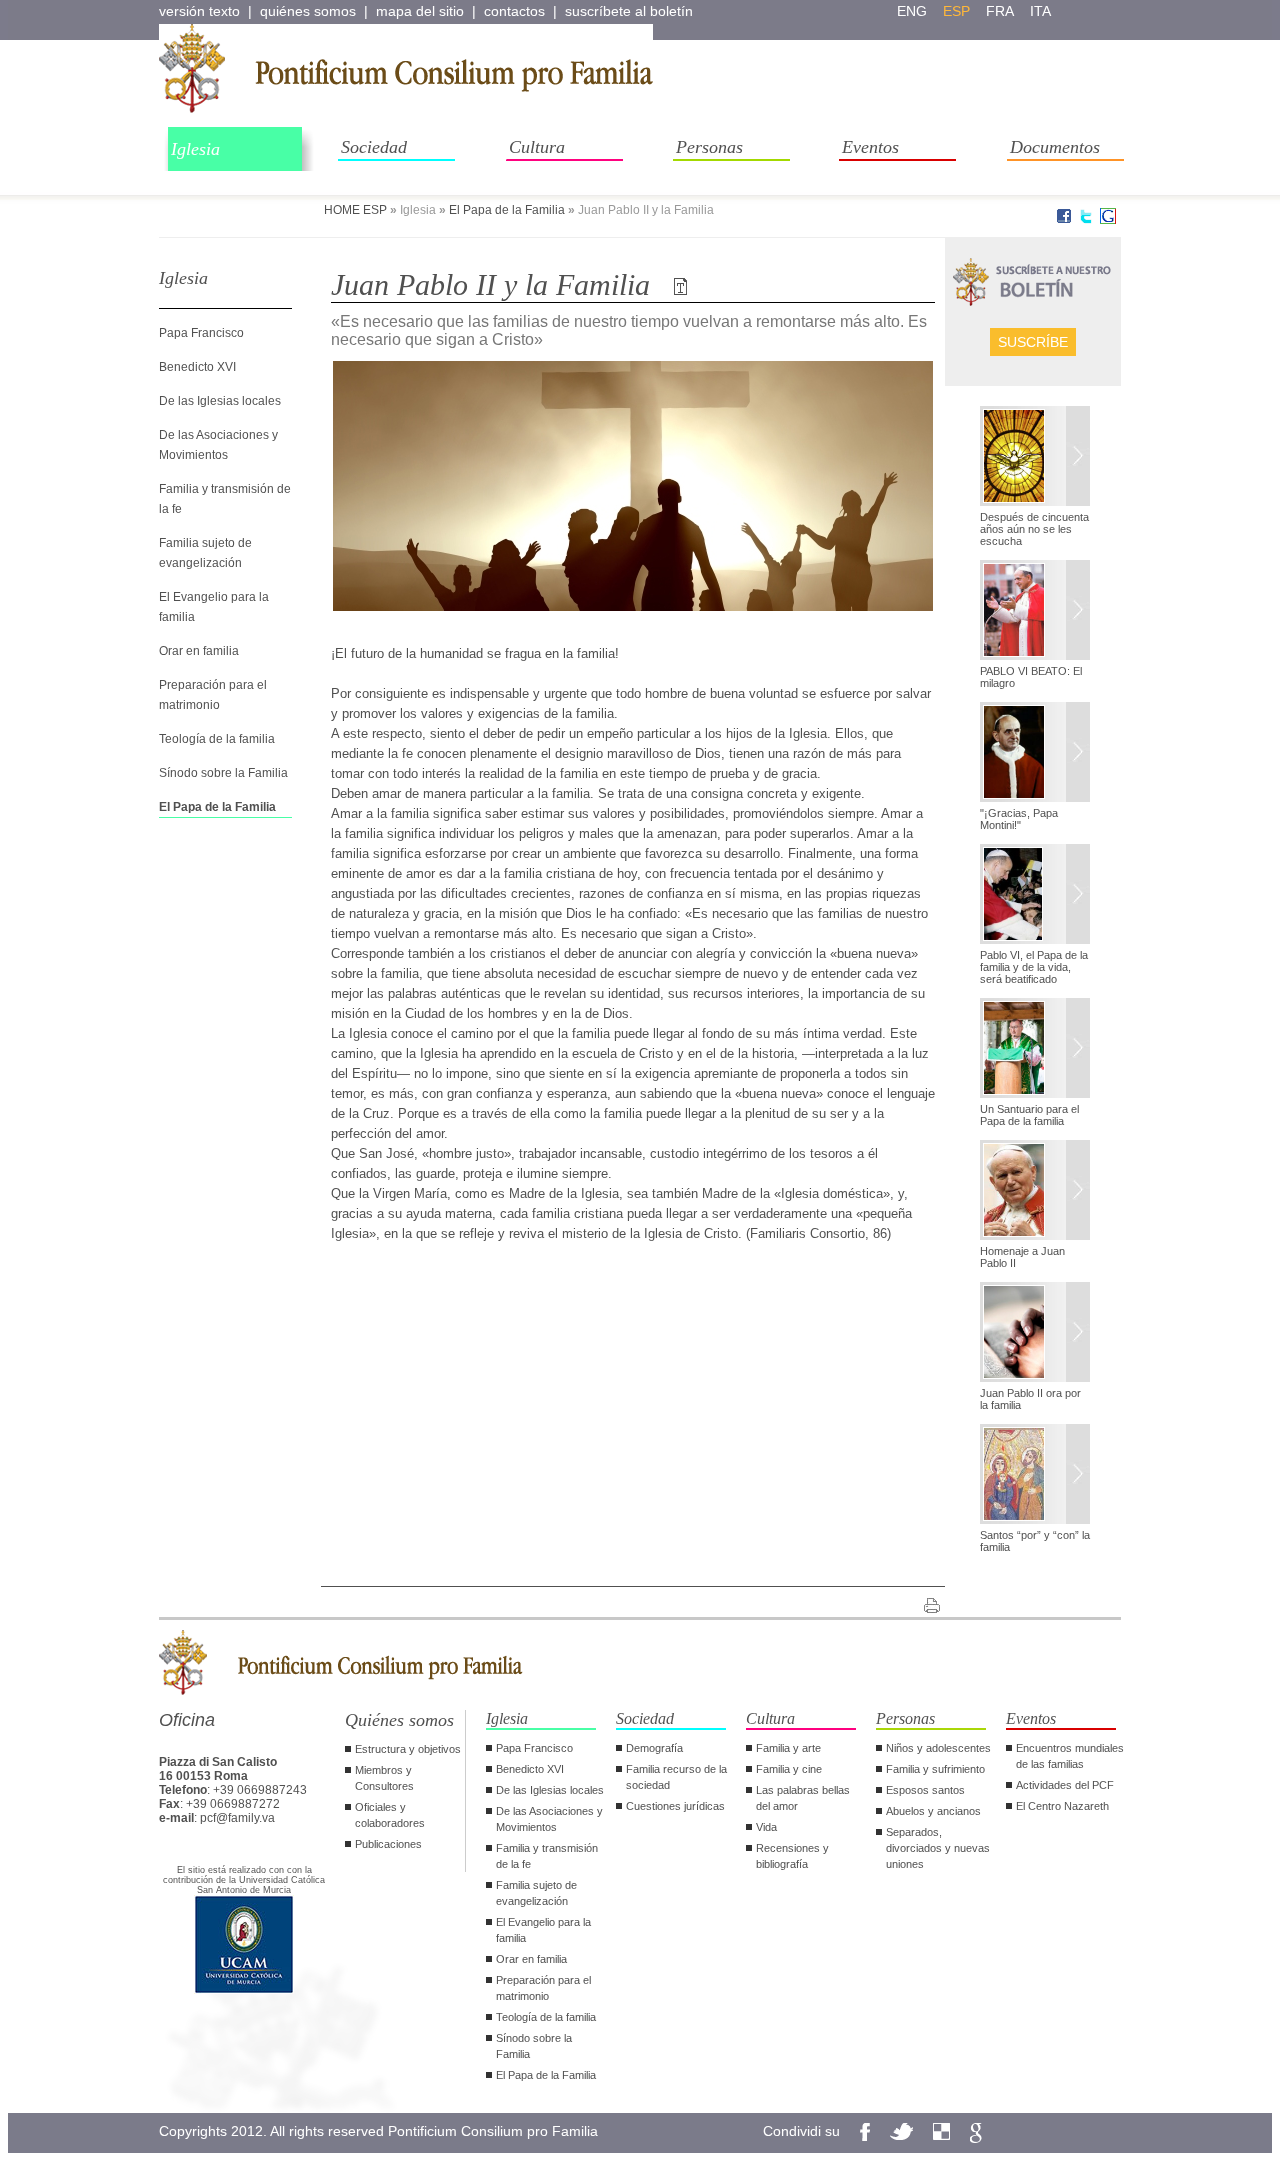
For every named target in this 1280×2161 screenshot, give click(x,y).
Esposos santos (925, 1790)
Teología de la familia (217, 739)
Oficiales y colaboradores (390, 1815)
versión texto (199, 11)
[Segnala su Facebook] (1064, 220)
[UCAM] (244, 1991)
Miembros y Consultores (384, 1778)
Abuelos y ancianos (933, 1811)
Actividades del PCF (1065, 1785)
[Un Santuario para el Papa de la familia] (1035, 1050)
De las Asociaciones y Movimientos (549, 1819)
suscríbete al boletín (629, 11)
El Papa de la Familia (507, 210)
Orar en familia (199, 651)
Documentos (1055, 147)
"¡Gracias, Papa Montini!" (1019, 819)
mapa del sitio (420, 11)
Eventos (870, 147)
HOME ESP (355, 210)
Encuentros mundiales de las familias (1070, 1756)
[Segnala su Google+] (1108, 220)
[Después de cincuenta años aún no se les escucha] (1035, 458)
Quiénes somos (399, 1720)
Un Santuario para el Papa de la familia (1029, 1115)
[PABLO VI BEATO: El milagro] (1035, 612)
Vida (766, 1827)
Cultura (537, 147)
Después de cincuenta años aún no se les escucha (1034, 529)
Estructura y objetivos (408, 1749)
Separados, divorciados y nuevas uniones (938, 1848)
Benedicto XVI (197, 367)
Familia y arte (788, 1748)
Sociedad (374, 147)
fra (1000, 11)
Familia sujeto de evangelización (536, 1893)
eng (912, 11)
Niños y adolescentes (938, 1748)
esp (956, 11)
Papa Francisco (201, 333)
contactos (514, 11)
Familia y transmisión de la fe (547, 1856)
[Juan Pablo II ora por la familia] (1035, 1334)
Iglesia (195, 149)
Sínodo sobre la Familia (223, 773)
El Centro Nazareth (1062, 1806)
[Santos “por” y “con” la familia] (1035, 1476)
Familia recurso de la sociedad (676, 1777)
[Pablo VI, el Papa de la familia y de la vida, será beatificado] (1035, 896)
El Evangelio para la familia (543, 1930)
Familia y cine (789, 1769)
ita (1040, 11)
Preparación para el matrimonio (543, 1988)
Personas (709, 147)
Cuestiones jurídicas (675, 1806)
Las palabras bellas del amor (803, 1798)
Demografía (654, 1748)
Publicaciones (388, 1844)
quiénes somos (308, 11)
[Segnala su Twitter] (1086, 220)
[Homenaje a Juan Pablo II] (1035, 1192)
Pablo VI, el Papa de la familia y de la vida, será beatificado (1034, 967)
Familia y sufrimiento (935, 1769)
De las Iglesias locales (220, 401)
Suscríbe (1033, 342)
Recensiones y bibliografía (792, 1856)
